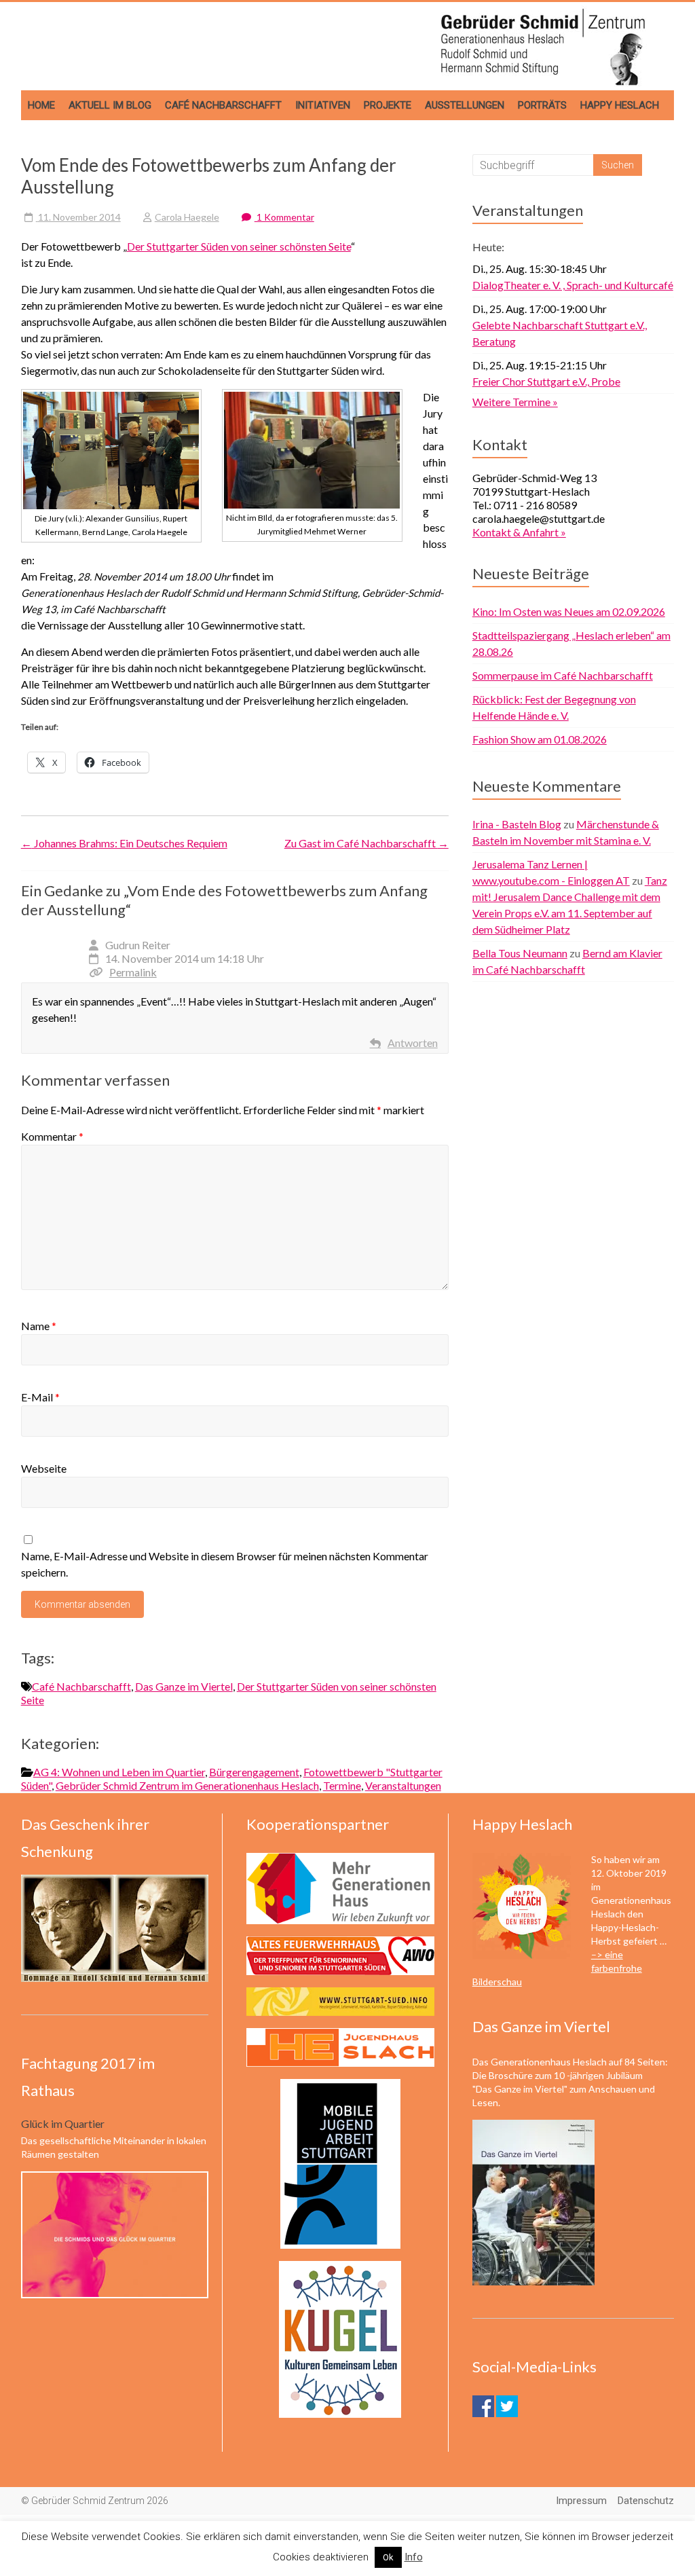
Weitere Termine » (515, 402)
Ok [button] (388, 2557)
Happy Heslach (620, 105)
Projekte (388, 105)
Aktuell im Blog (110, 105)
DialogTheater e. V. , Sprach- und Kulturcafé (573, 285)
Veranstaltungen (403, 1785)
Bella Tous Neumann (520, 953)
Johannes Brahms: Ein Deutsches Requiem (124, 843)
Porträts (542, 105)
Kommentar (52, 1136)
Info (414, 2557)
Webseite (44, 1468)
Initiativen (323, 105)
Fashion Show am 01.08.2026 (540, 739)
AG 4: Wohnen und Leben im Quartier (119, 1772)
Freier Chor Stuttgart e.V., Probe (546, 381)
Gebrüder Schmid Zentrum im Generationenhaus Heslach (187, 1785)
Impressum (581, 2501)
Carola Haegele (187, 217)
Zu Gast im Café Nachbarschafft (367, 843)
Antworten (413, 1043)
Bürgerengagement (254, 1772)
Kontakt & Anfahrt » (519, 532)
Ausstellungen (465, 105)
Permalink (133, 972)
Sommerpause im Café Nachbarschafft (563, 675)
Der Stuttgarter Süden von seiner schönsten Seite (239, 246)
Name (39, 1326)
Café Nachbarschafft (223, 105)
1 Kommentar (284, 217)
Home (41, 105)
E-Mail (40, 1397)
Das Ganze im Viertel (184, 1686)
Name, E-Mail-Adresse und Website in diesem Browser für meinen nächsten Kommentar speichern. (225, 1564)
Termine (342, 1785)
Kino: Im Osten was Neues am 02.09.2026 (569, 611)
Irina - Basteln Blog (517, 824)
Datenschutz (646, 2501)
